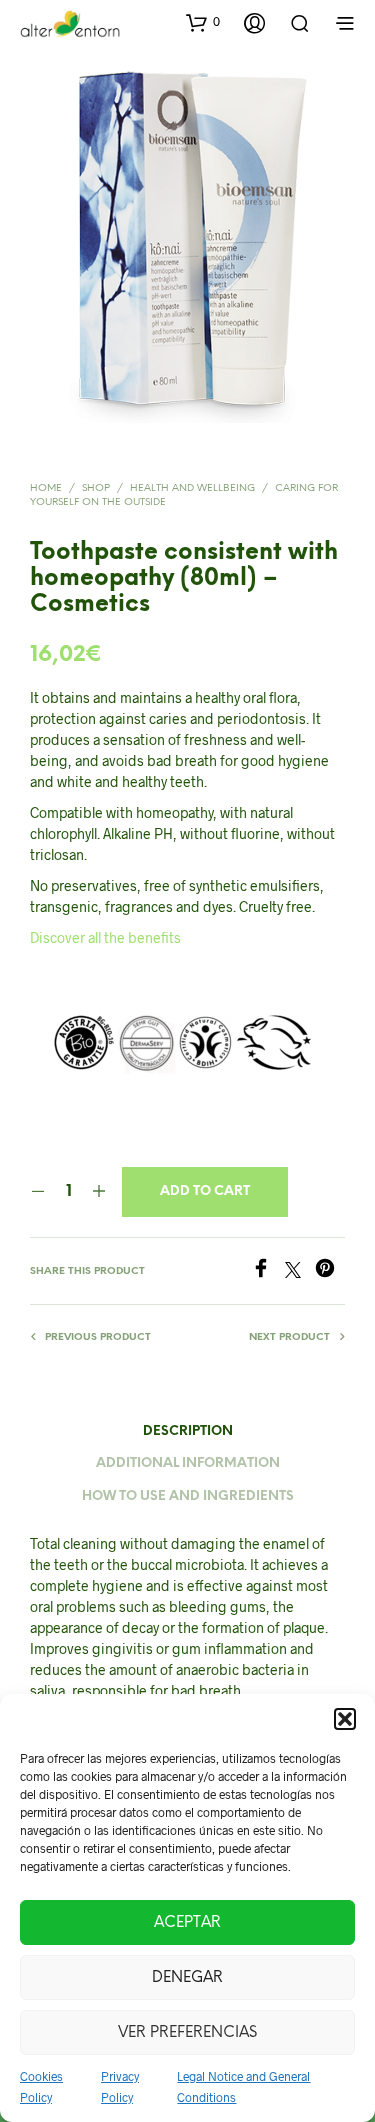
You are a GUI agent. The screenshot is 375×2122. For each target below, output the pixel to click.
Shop (96, 488)
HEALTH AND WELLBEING (192, 488)
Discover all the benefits (105, 937)
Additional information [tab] (188, 1463)
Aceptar (187, 1923)
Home (46, 488)
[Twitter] (300, 1271)
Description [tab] (188, 1431)
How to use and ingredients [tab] (188, 1496)
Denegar (187, 1978)
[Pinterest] (330, 1271)
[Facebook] (268, 1271)
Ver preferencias (187, 2033)
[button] (345, 1719)
